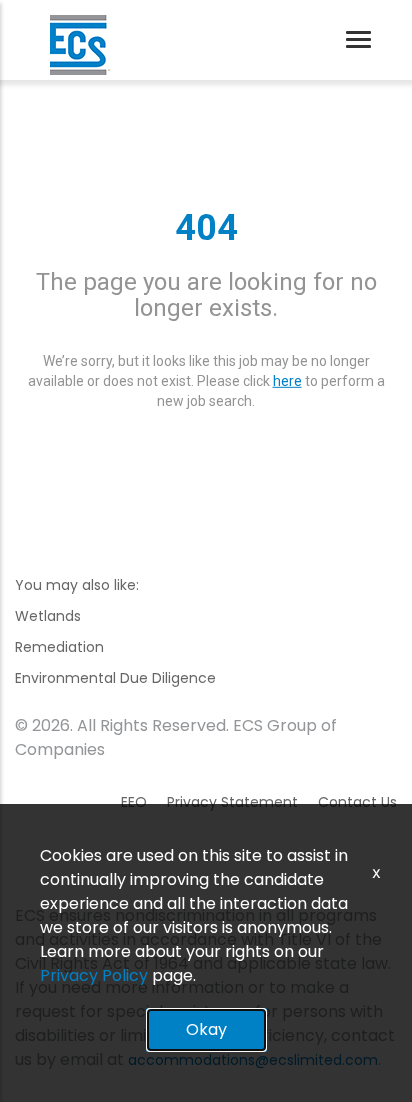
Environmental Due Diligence (115, 678)
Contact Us (357, 802)
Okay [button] (206, 1029)
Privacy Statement (232, 802)
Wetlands (48, 616)
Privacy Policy (94, 975)
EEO (134, 802)
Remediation (59, 647)
